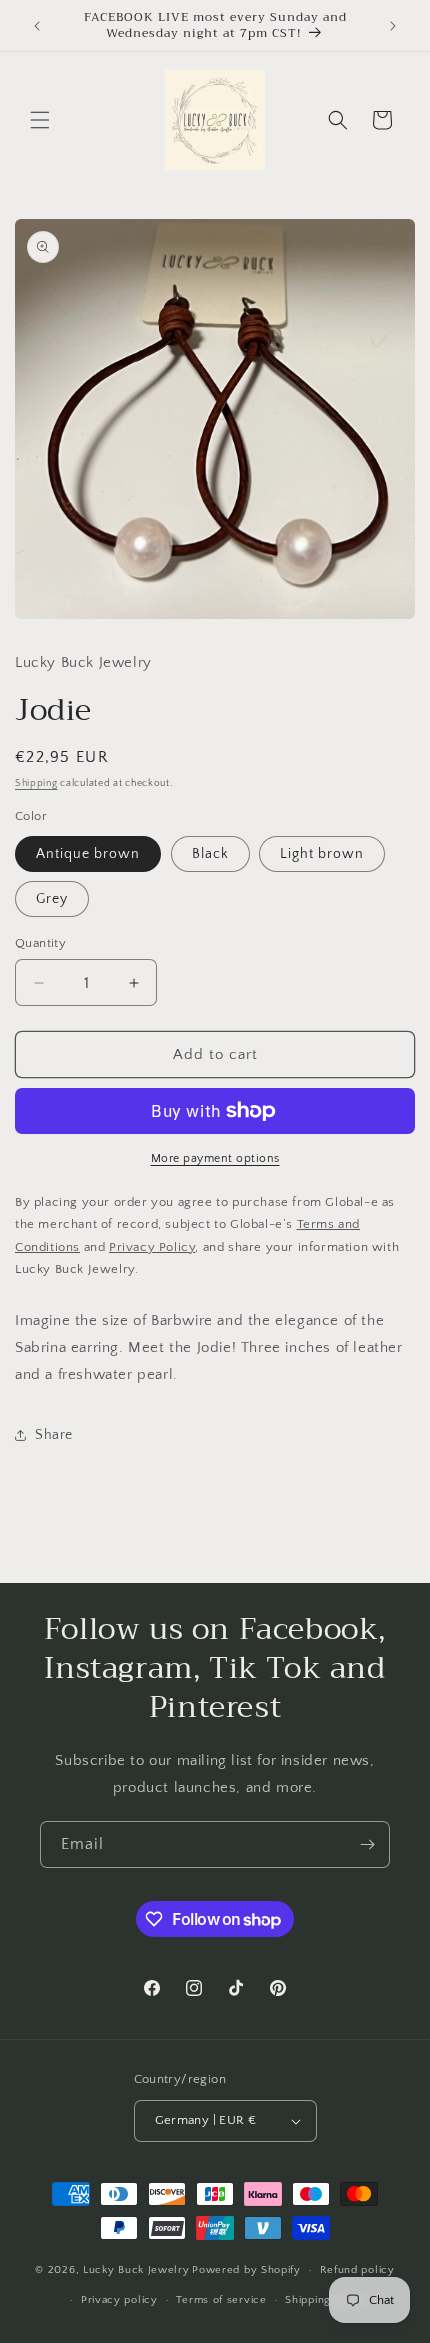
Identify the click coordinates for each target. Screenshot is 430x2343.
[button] (40, 120)
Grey (52, 899)
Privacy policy (119, 2300)
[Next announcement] (393, 26)
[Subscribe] (367, 1844)
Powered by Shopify (246, 2270)
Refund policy (357, 2270)
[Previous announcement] (37, 26)
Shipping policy (326, 2300)
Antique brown (88, 854)
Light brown (322, 854)
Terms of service (221, 2300)
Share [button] (54, 1435)
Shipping (36, 783)
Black (210, 854)
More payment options (215, 1158)
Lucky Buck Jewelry (136, 2270)
